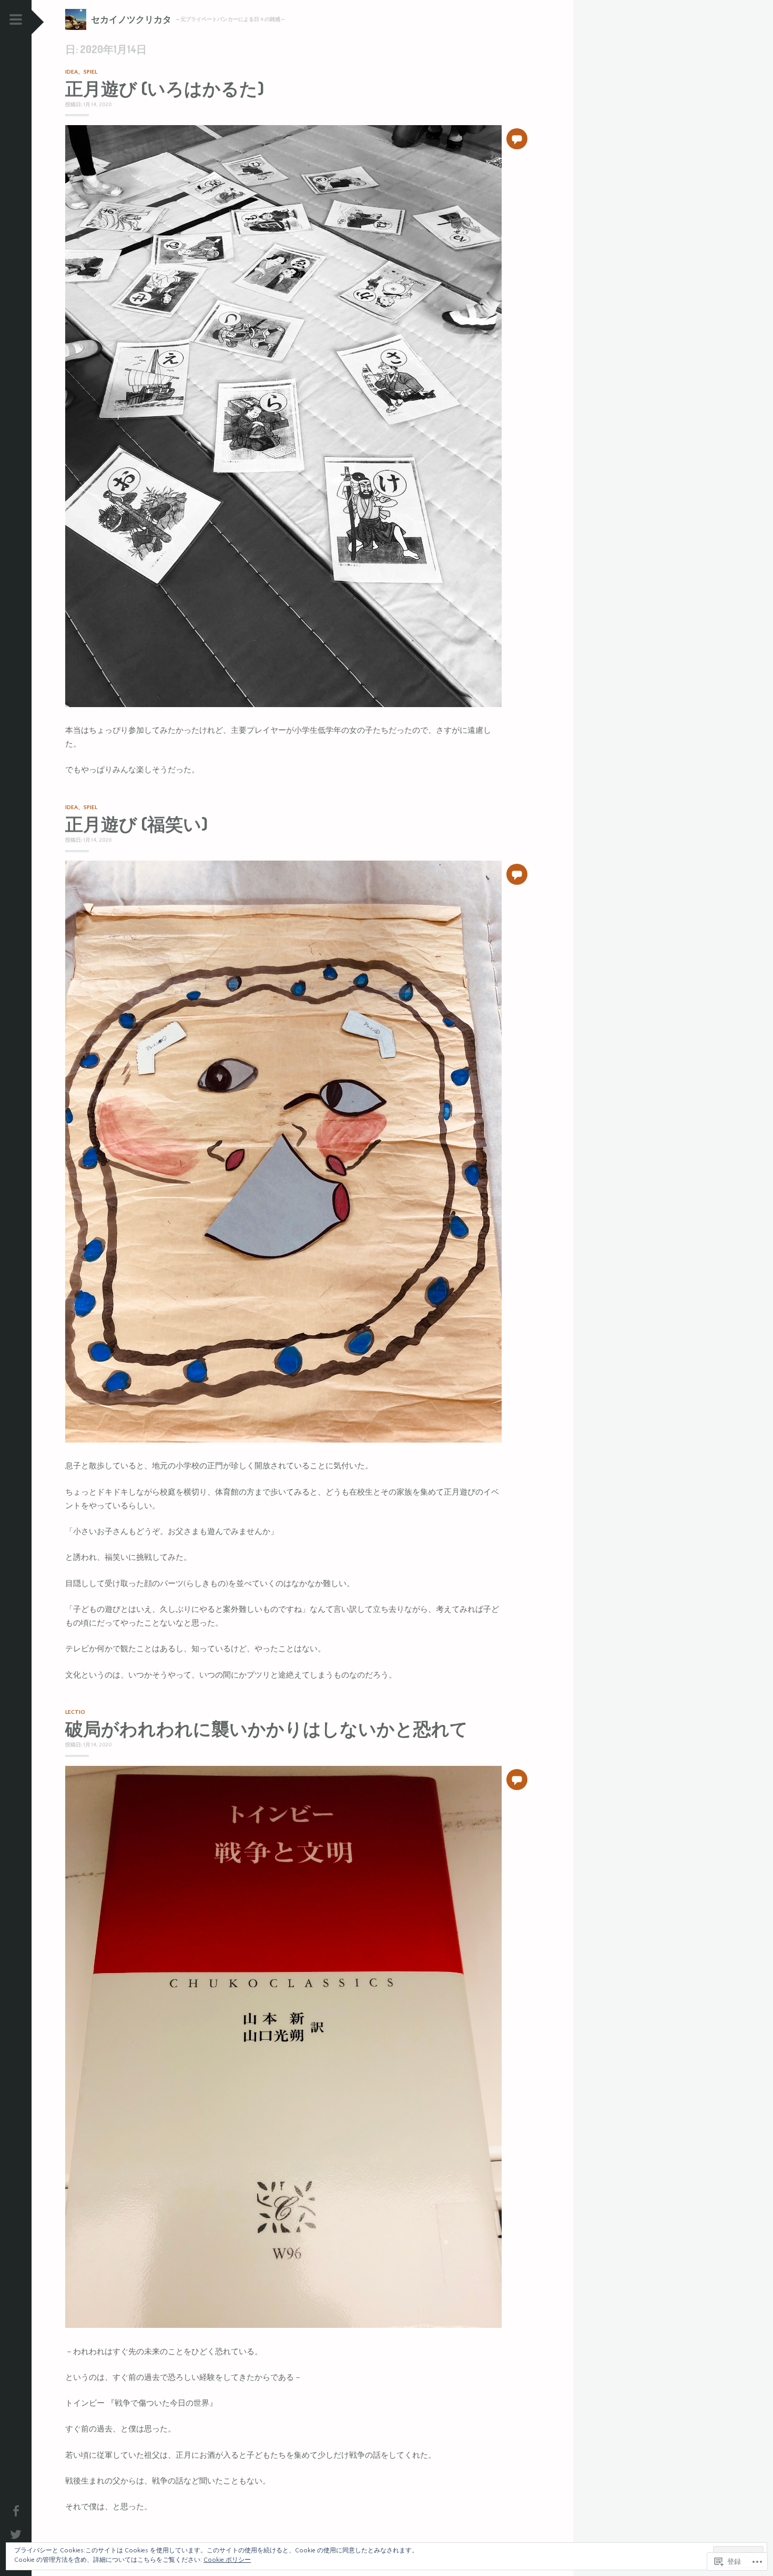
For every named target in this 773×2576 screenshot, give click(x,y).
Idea (72, 72)
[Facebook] (16, 2509)
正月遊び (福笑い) (136, 824)
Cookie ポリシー (227, 2560)
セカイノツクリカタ (131, 19)
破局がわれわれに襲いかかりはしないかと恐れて (267, 1729)
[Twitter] (16, 2533)
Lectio (75, 1712)
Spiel (90, 72)
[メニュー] (16, 23)
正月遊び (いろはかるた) (165, 88)
